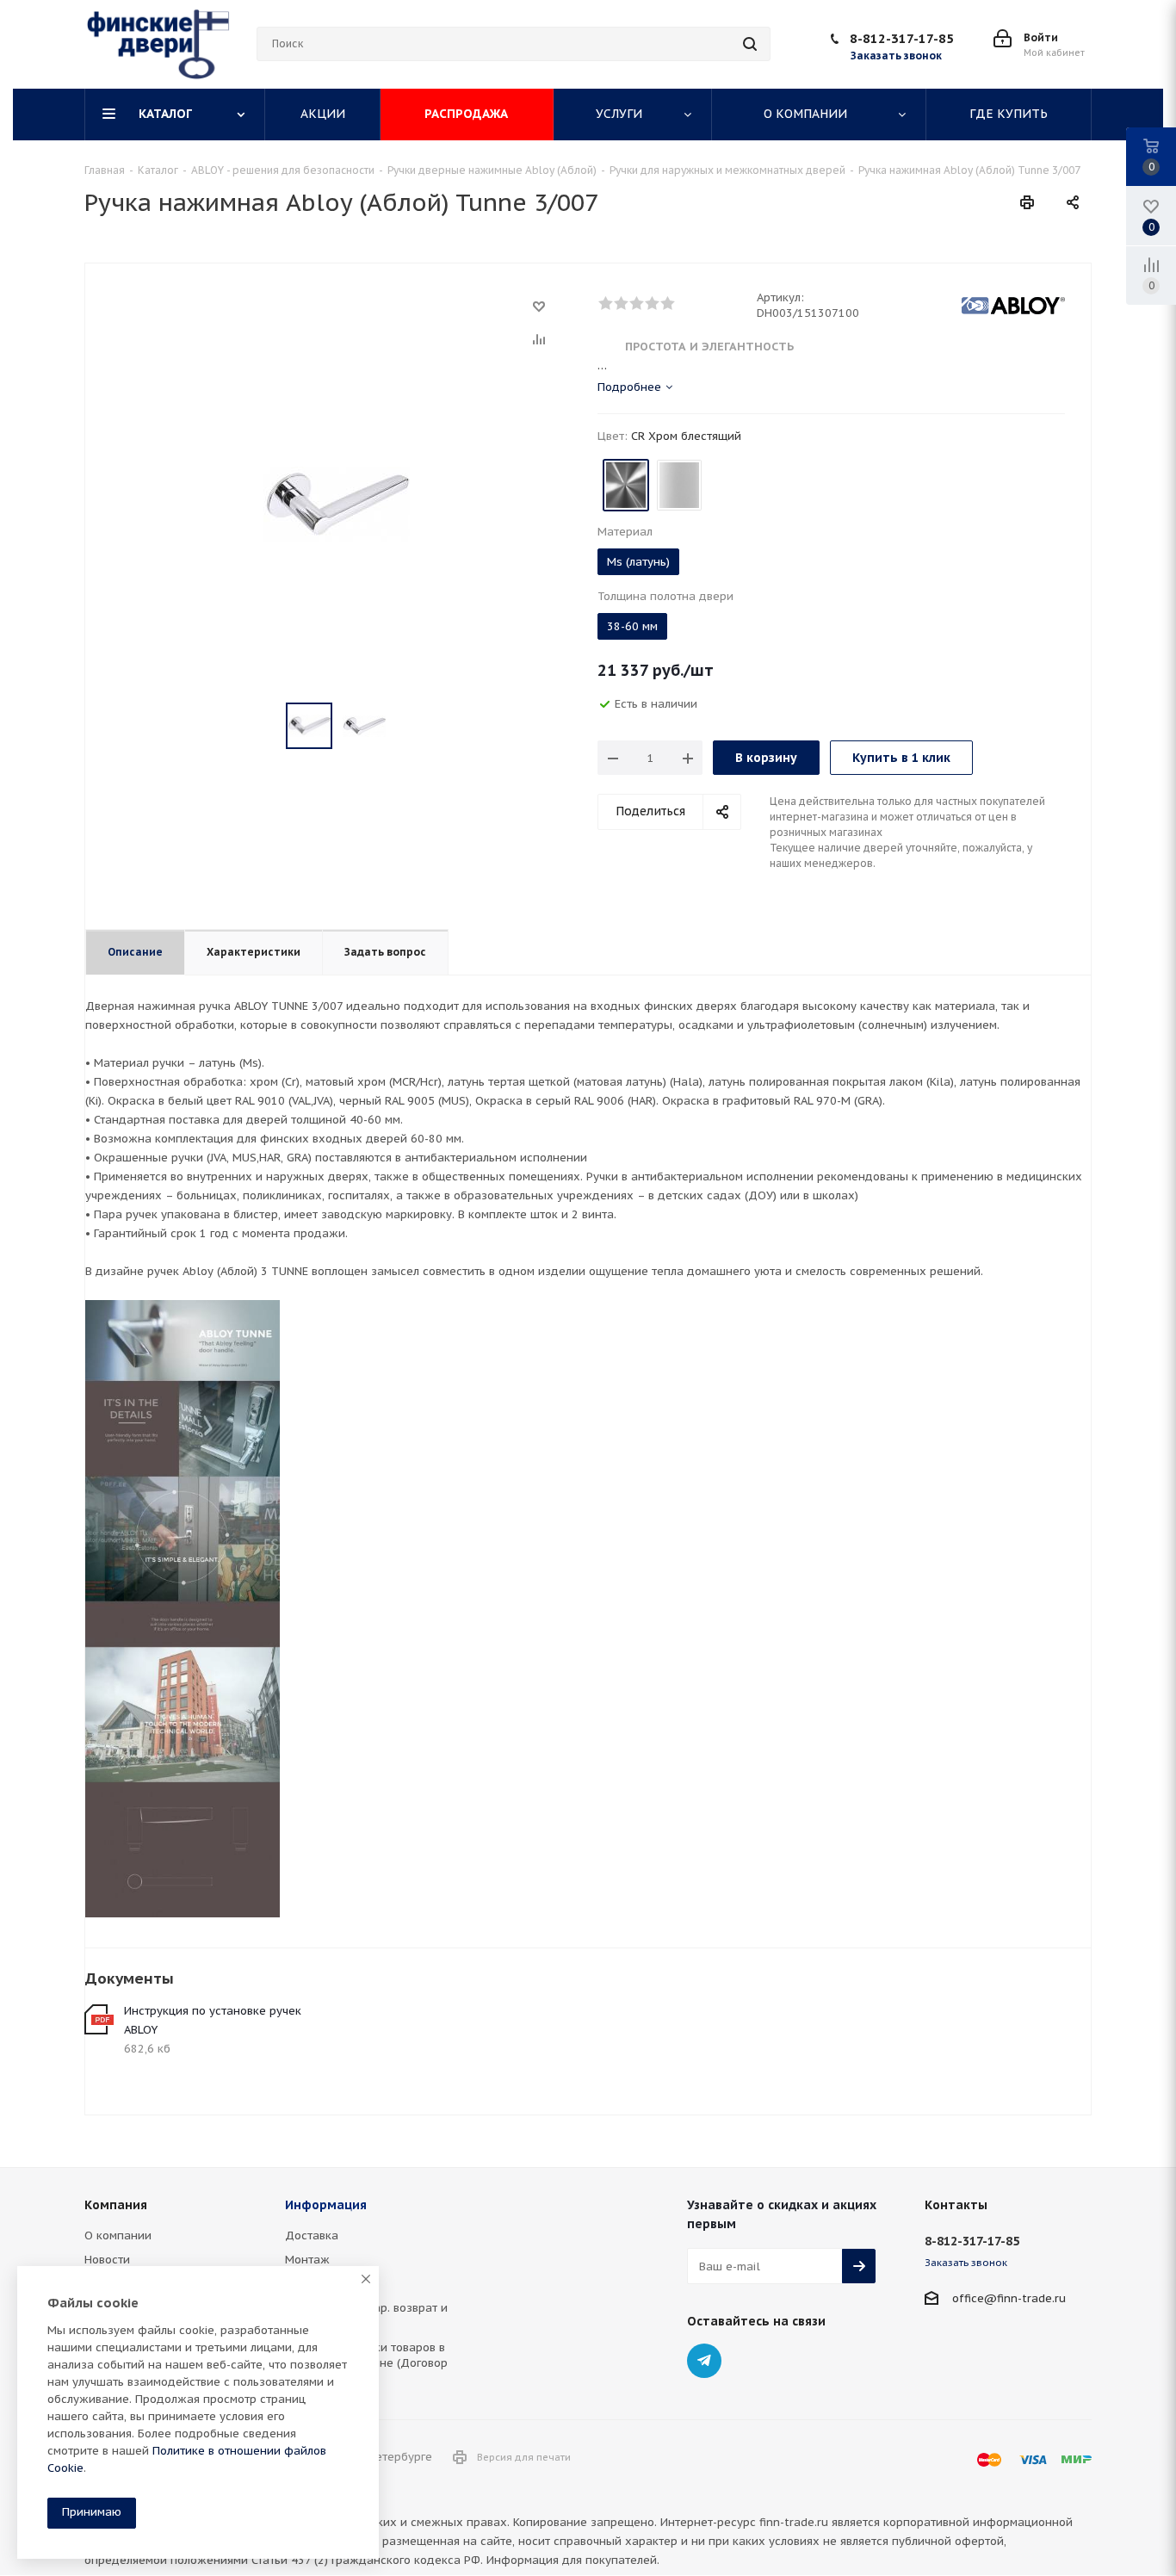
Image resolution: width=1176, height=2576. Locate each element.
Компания (116, 2205)
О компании (118, 2235)
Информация (326, 2205)
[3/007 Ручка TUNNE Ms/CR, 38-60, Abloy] (337, 503)
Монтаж (307, 2260)
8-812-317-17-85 (902, 38)
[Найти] (750, 44)
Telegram (704, 2361)
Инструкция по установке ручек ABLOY (213, 2020)
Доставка (312, 2235)
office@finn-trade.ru (1009, 2298)
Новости (107, 2260)
